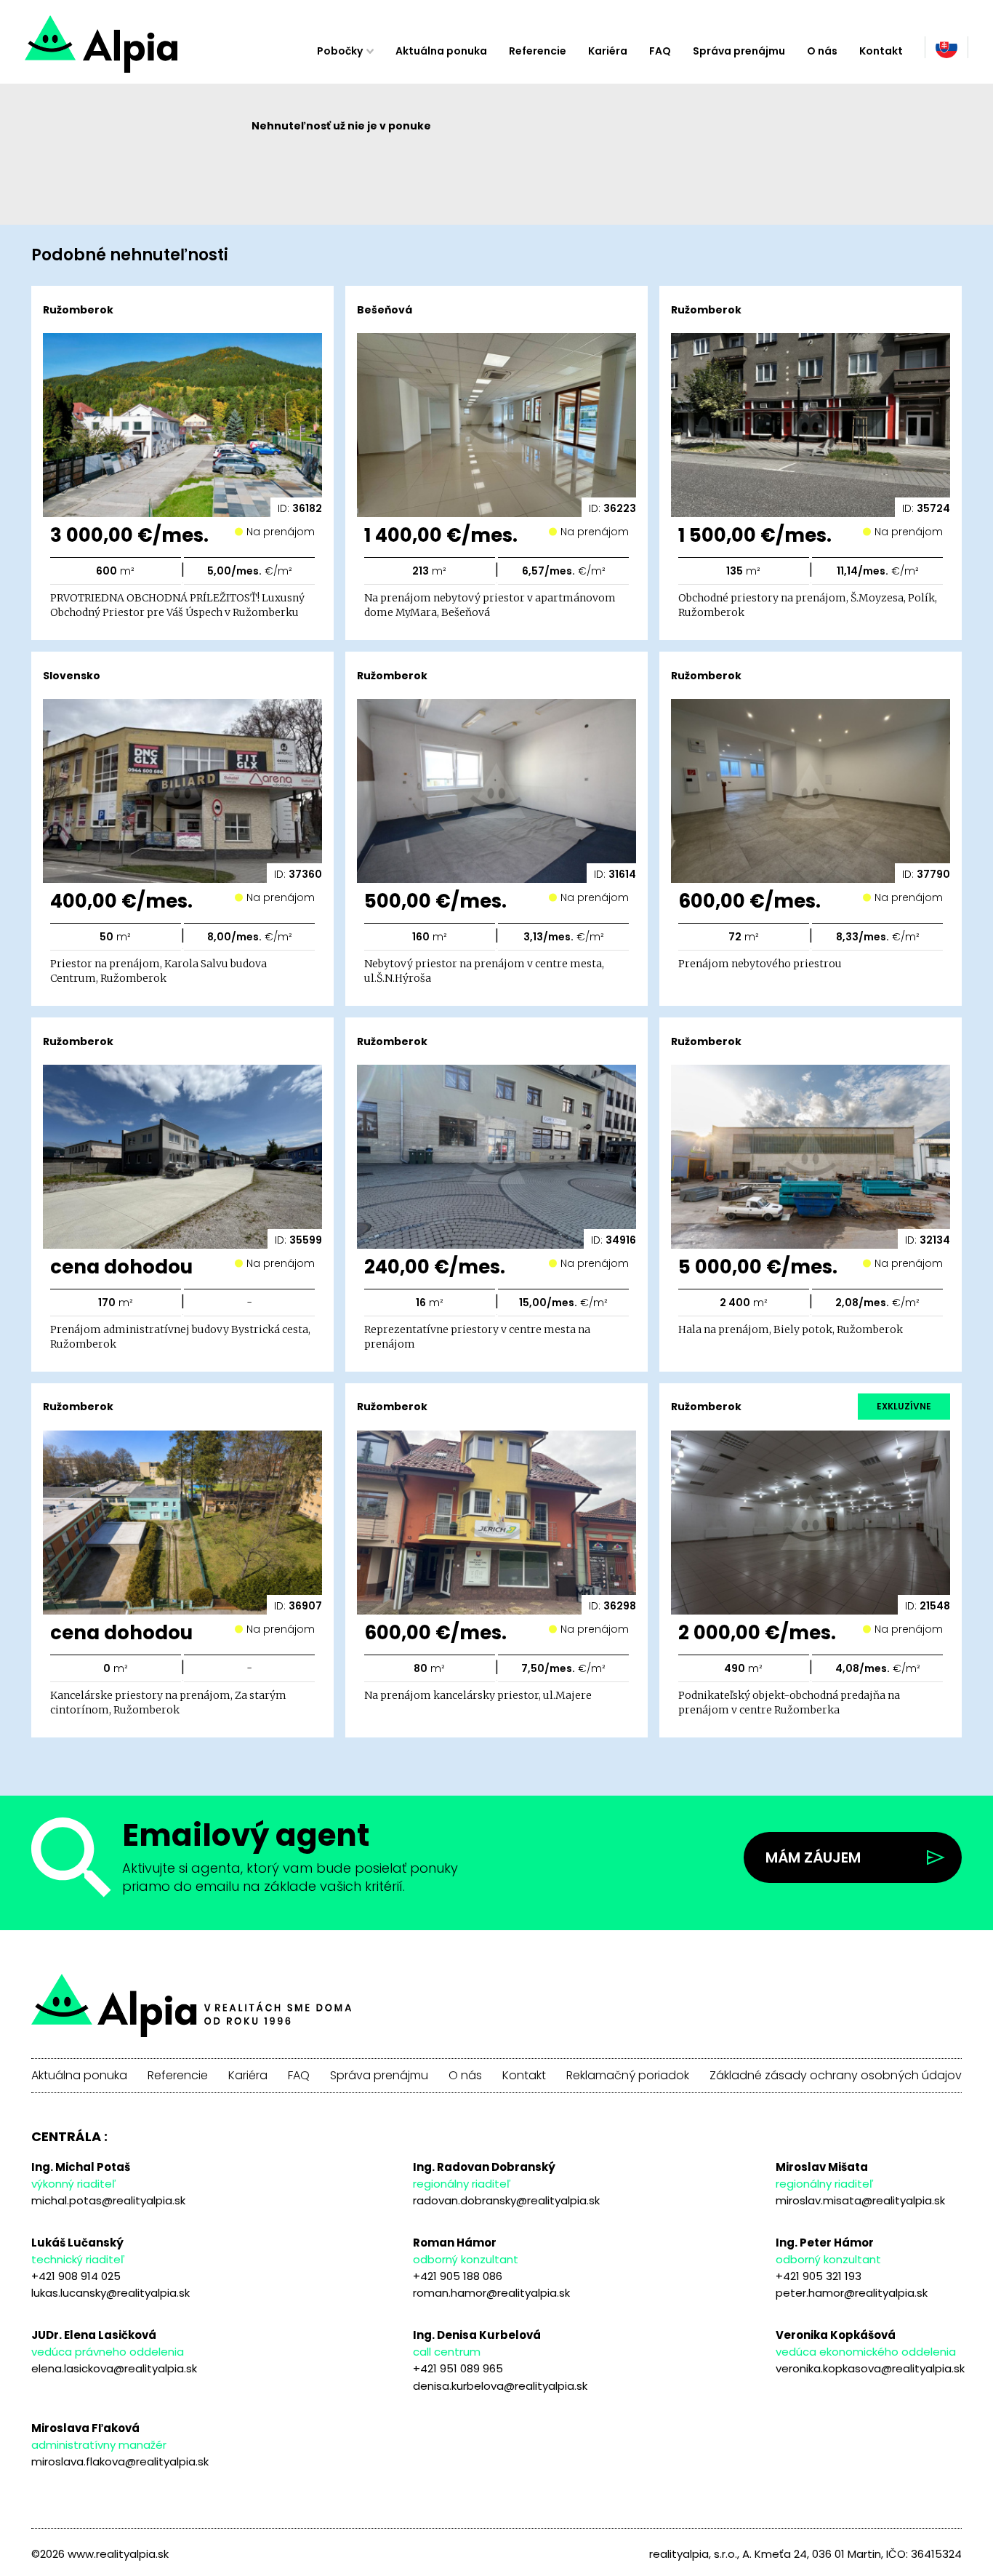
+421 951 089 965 (458, 2368)
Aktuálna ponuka (441, 51)
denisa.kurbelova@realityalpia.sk (500, 2386)
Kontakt (881, 51)
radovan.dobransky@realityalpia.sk (506, 2200)
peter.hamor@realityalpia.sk (852, 2293)
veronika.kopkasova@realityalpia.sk (870, 2368)
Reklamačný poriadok (628, 2076)
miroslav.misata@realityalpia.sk (860, 2200)
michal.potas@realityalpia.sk (108, 2200)
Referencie (538, 51)
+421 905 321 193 (819, 2276)
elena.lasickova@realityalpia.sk (114, 2368)
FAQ (660, 51)
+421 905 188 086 (458, 2276)
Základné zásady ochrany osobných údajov (836, 2076)
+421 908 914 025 (76, 2276)
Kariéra (608, 51)
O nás (822, 51)
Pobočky (340, 51)
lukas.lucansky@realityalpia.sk (110, 2293)
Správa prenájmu (739, 51)
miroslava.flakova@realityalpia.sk (120, 2461)
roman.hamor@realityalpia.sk (491, 2293)
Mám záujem (813, 1857)
